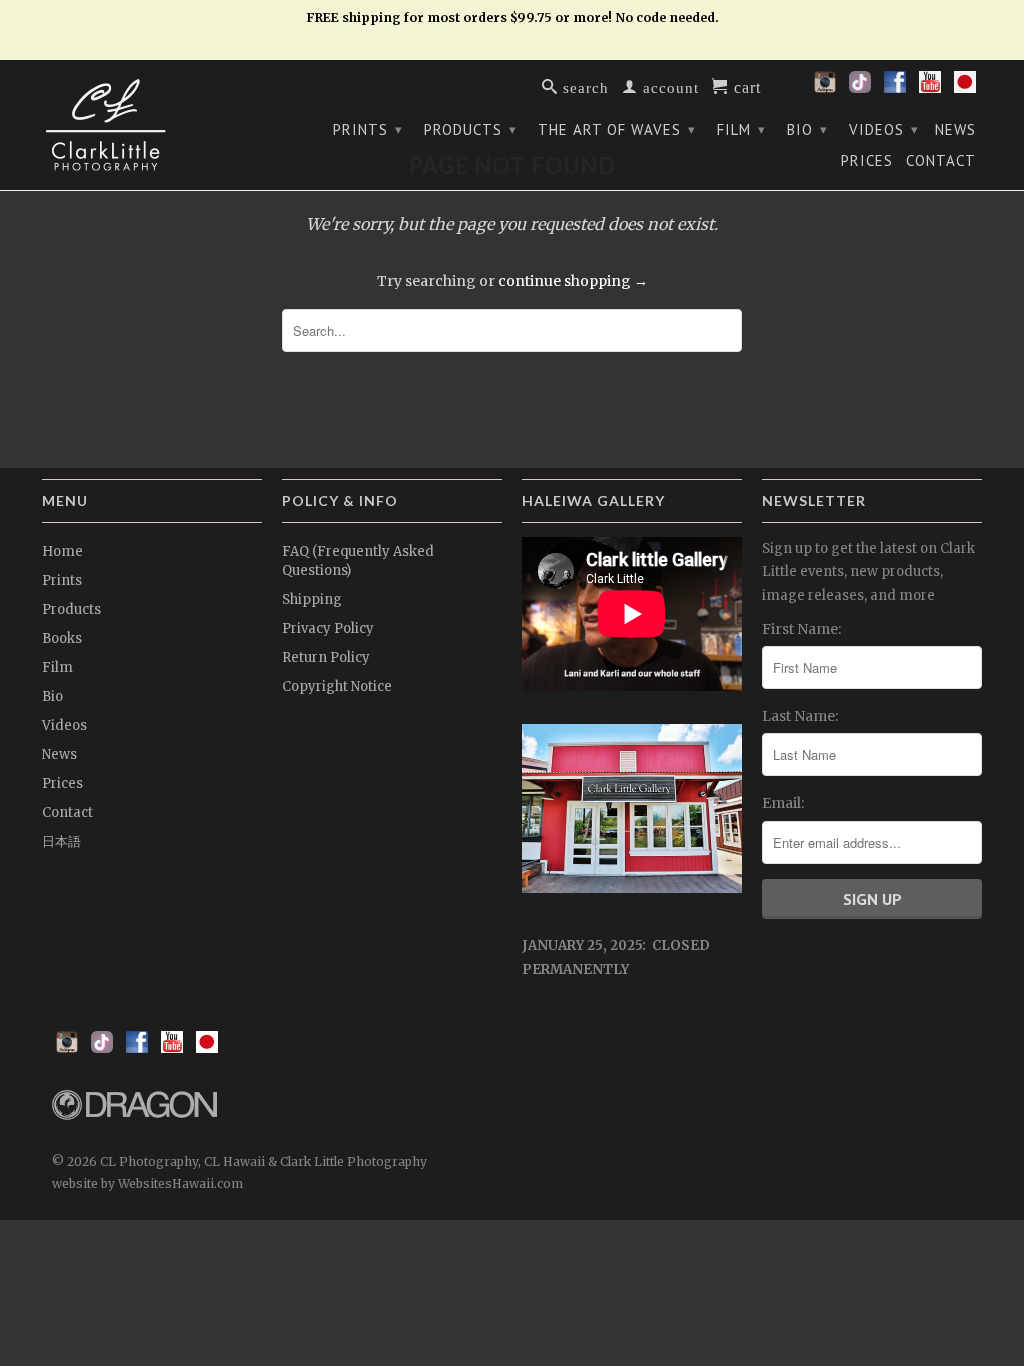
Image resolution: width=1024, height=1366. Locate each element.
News (955, 130)
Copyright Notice (337, 686)
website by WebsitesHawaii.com (147, 1183)
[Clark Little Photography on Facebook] (895, 88)
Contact (941, 161)
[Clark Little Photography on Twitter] (860, 88)
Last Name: (800, 716)
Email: (783, 803)
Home (62, 551)
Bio (807, 129)
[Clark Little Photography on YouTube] (930, 88)
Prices (867, 161)
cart (745, 86)
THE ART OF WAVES (617, 129)
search (583, 86)
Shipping (312, 599)
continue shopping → (573, 281)
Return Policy (326, 657)
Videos (884, 129)
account (668, 86)
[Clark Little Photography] (152, 125)
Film (741, 129)
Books (62, 638)
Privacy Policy (328, 628)
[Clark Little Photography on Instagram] (825, 88)
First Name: (801, 629)
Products (470, 129)
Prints (368, 129)
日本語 (61, 841)
